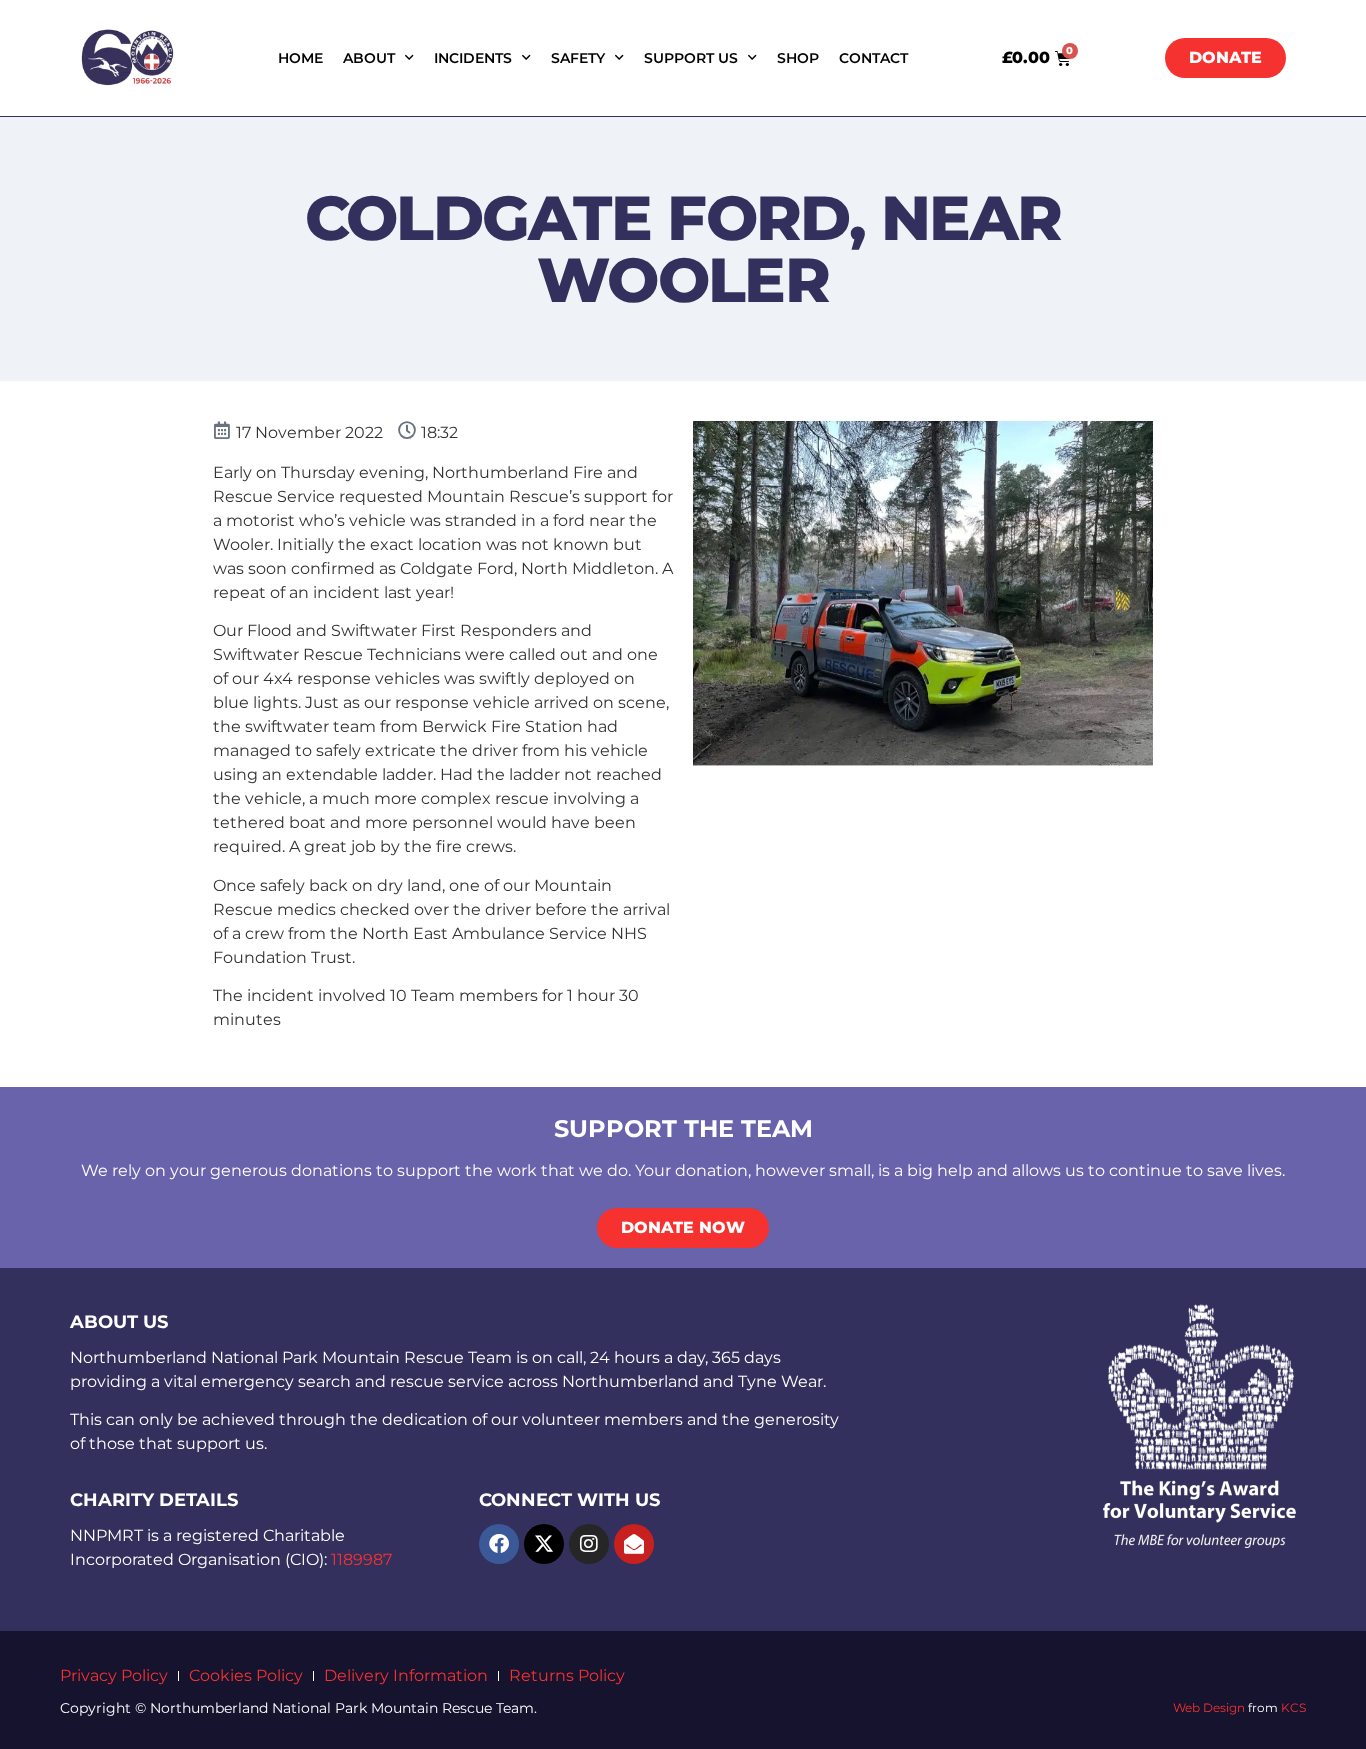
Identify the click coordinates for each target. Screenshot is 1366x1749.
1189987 (361, 1559)
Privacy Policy (114, 1675)
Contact (873, 58)
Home (300, 58)
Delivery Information (406, 1675)
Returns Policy (567, 1675)
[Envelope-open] (634, 1544)
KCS (1293, 1707)
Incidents (473, 58)
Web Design (1209, 1707)
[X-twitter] (544, 1544)
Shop (798, 58)
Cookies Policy (246, 1675)
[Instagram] (589, 1544)
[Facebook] (499, 1544)
